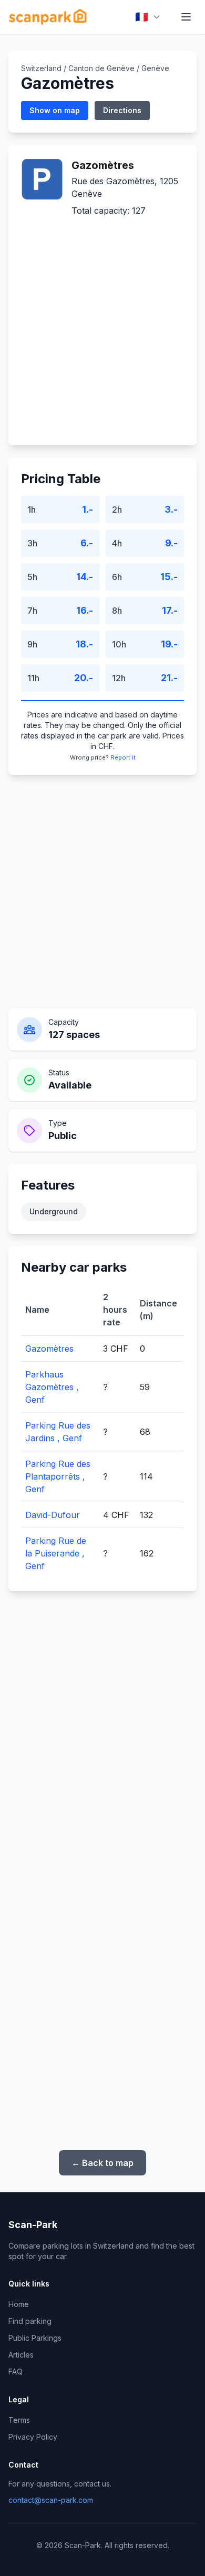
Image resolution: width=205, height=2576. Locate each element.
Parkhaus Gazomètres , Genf (52, 1387)
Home (19, 2304)
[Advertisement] (102, 325)
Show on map (55, 110)
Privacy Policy (33, 2437)
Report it (123, 757)
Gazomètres (49, 1349)
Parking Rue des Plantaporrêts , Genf (58, 1476)
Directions (122, 110)
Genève (155, 68)
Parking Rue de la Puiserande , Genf (56, 1553)
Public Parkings (35, 2338)
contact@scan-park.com (51, 2500)
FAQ (16, 2372)
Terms (19, 2420)
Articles (21, 2355)
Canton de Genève (101, 68)
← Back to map (102, 2163)
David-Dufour (53, 1515)
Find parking (30, 2321)
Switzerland (41, 68)
